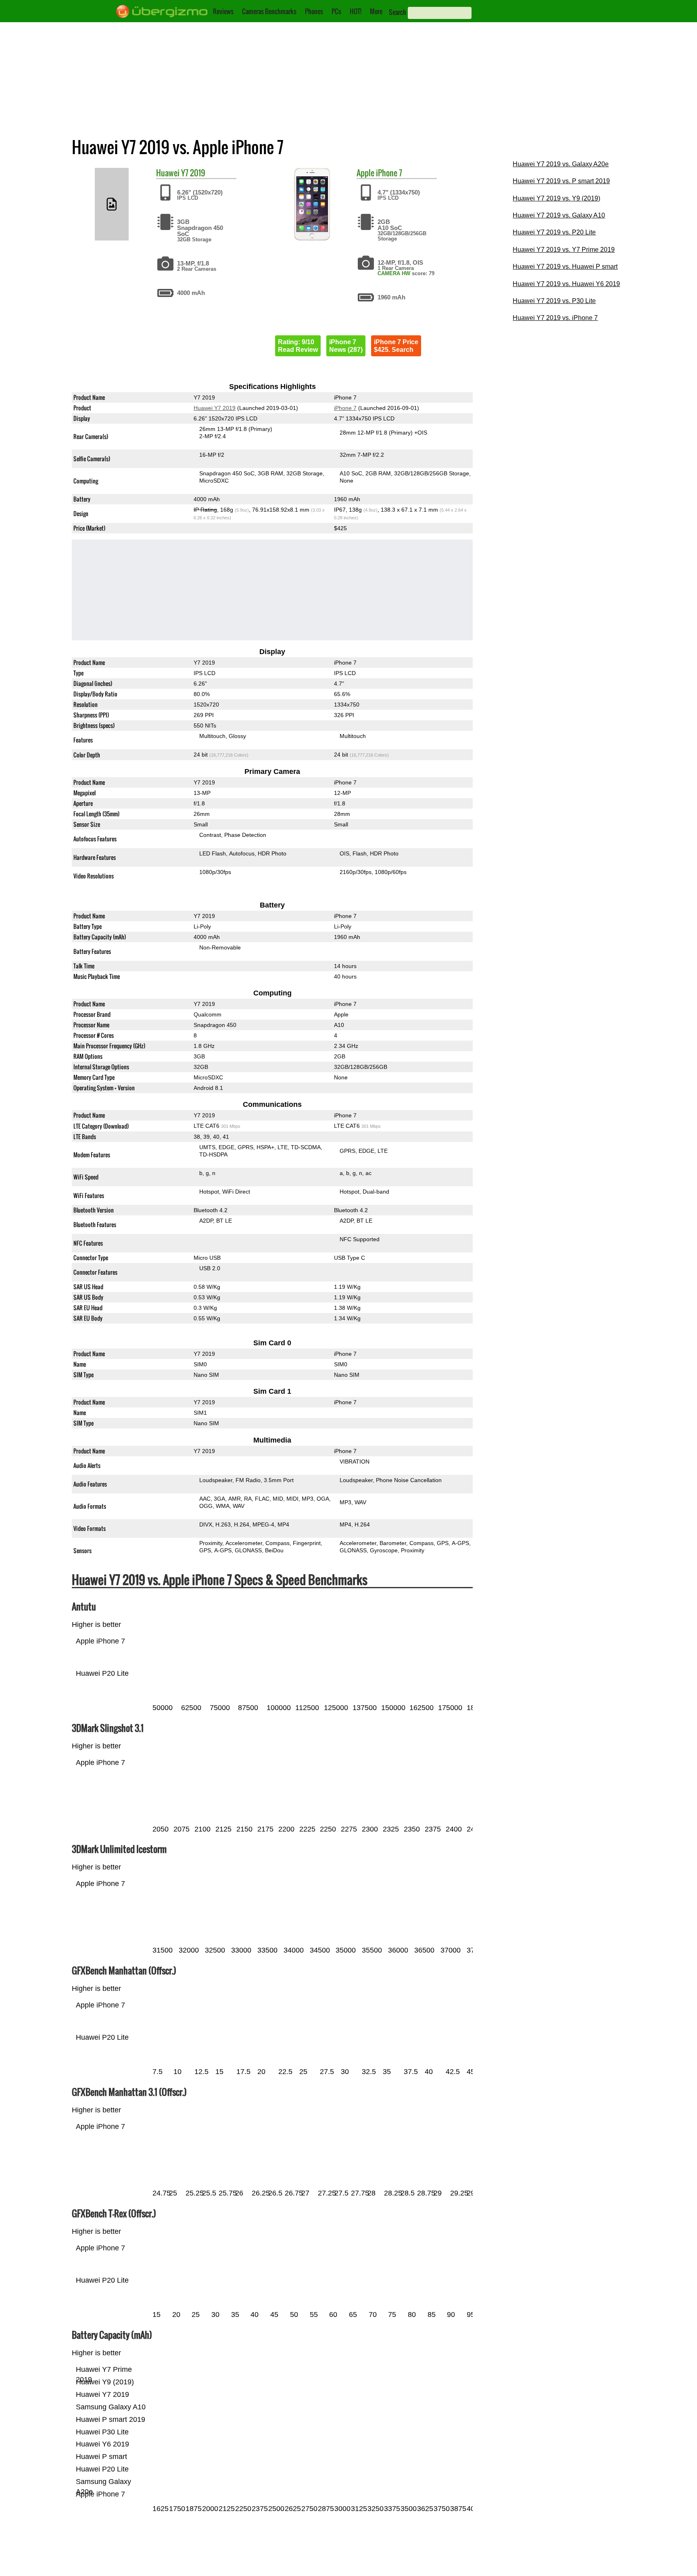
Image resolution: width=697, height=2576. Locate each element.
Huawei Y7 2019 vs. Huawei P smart (565, 267)
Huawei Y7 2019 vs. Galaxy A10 (559, 215)
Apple (365, 173)
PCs (336, 11)
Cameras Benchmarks (269, 11)
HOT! (356, 11)
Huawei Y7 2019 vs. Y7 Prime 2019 (564, 250)
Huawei (168, 173)
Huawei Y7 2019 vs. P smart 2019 (561, 181)
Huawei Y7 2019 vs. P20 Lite (554, 232)
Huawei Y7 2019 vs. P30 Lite (554, 301)
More (376, 11)
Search (398, 12)
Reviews (223, 11)
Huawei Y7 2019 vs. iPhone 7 (555, 318)
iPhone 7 (389, 173)
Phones (314, 11)
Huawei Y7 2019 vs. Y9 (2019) (556, 198)
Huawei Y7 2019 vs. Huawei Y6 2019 (566, 284)
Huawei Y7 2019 (215, 408)
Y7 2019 (193, 173)
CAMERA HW (394, 273)
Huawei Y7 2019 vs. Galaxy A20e (561, 164)
